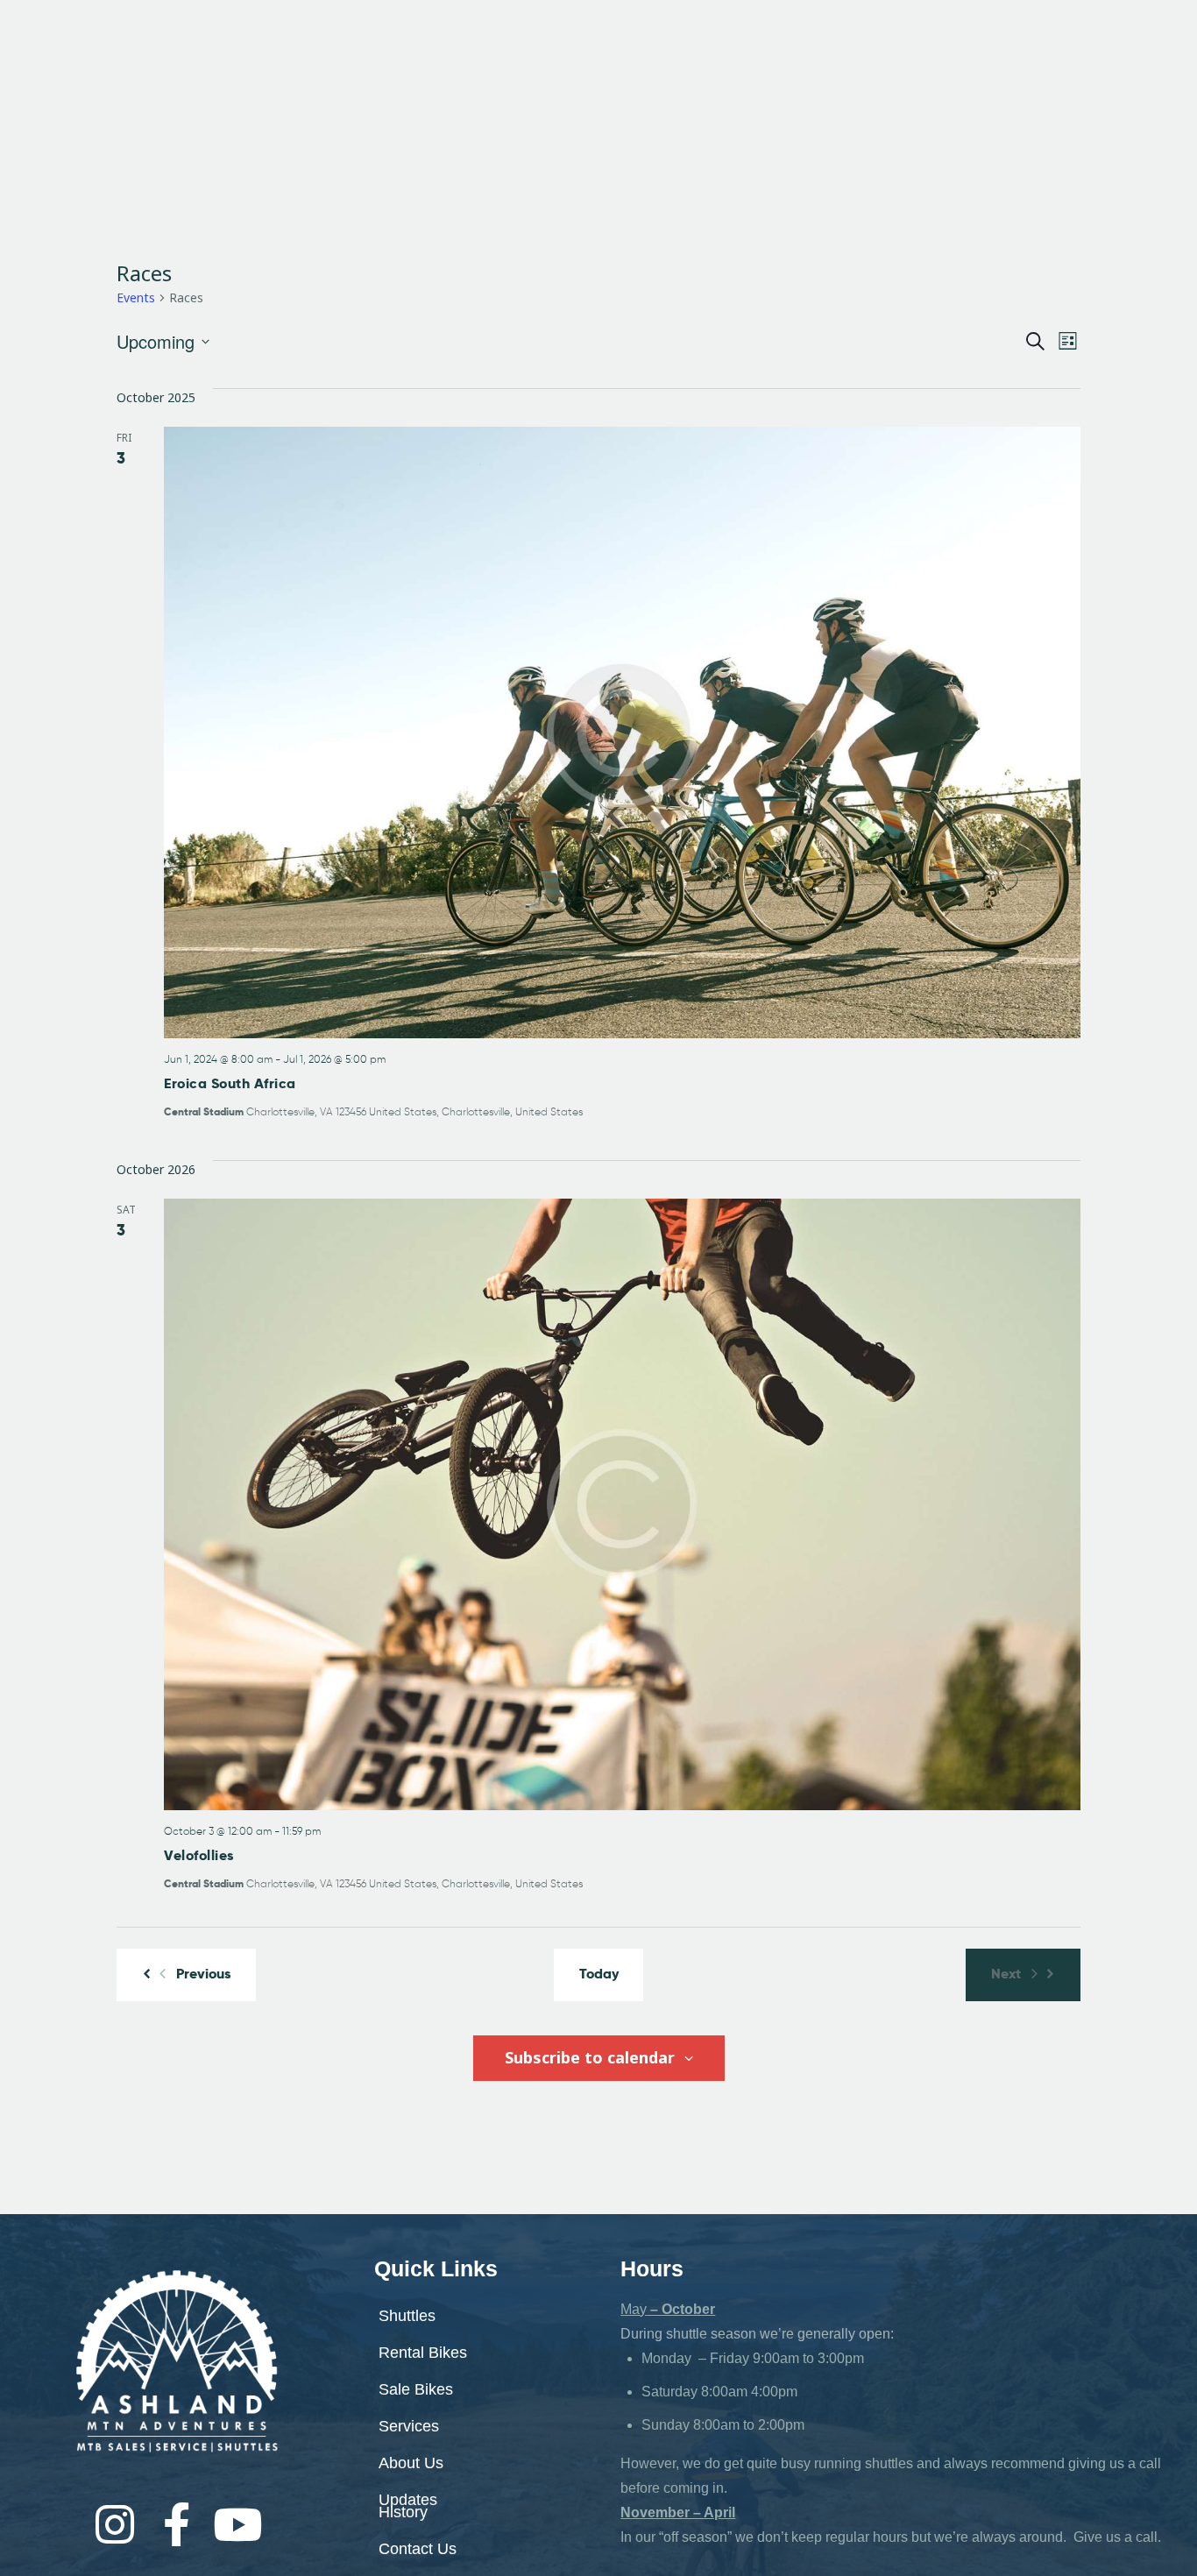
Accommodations (512, 79)
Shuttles (336, 56)
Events (136, 297)
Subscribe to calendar (592, 2057)
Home (259, 56)
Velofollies (199, 1855)
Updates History (408, 2506)
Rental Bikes (445, 56)
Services (656, 56)
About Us (748, 56)
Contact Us (418, 2549)
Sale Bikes (558, 56)
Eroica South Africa (230, 1083)
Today (599, 1974)
